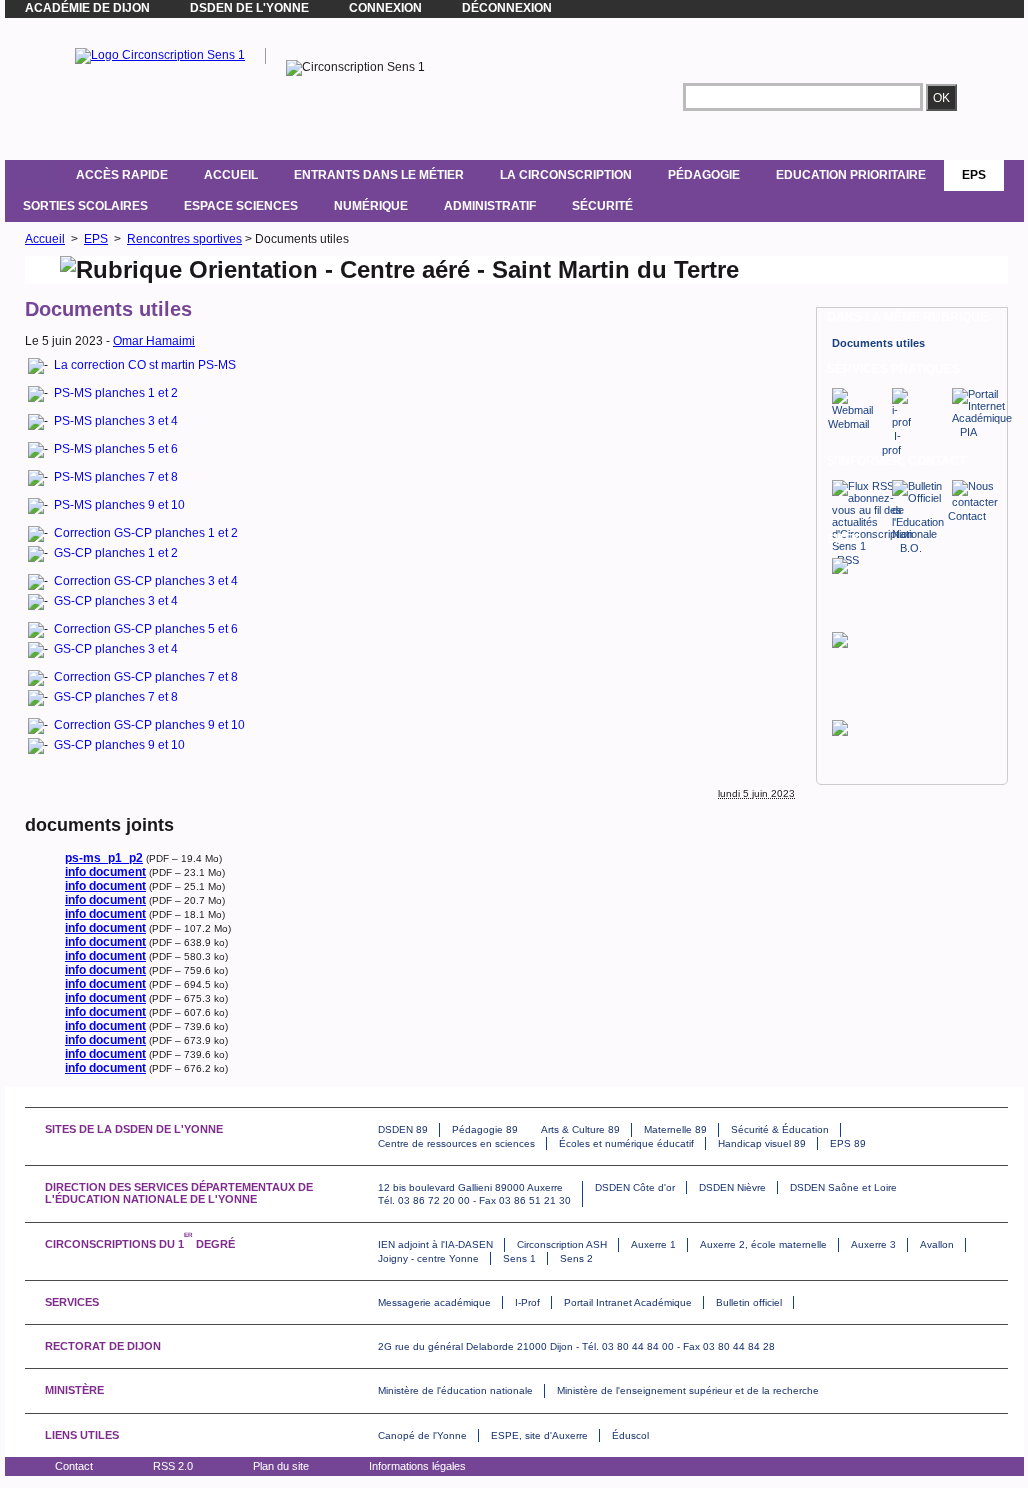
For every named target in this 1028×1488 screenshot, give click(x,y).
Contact (74, 1466)
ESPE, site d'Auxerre (539, 1435)
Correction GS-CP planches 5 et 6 (146, 629)
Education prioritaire (851, 175)
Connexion (385, 8)
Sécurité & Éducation (780, 1129)
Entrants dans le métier (379, 175)
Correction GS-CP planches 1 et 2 (146, 533)
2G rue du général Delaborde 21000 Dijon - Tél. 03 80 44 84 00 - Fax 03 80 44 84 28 (576, 1346)
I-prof (891, 443)
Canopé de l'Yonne (422, 1435)
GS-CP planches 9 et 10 (119, 745)
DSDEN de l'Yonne (249, 8)
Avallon (937, 1244)
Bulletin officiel (749, 1302)
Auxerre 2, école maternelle (763, 1244)
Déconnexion (507, 8)
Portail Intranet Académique (628, 1302)
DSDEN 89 (403, 1129)
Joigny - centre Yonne (428, 1258)
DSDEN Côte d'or (635, 1187)
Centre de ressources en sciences (456, 1143)
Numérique (371, 206)
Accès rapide (122, 175)
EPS (974, 175)
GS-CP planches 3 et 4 (116, 601)
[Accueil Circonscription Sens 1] (160, 55)
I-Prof (527, 1302)
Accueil (231, 175)
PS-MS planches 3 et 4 (116, 421)
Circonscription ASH (562, 1244)
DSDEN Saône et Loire (843, 1187)
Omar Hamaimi (154, 341)
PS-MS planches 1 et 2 (116, 393)
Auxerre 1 (653, 1244)
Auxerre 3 (873, 1244)
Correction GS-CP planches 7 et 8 (146, 677)
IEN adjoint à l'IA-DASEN (435, 1244)
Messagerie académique (434, 1302)
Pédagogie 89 (485, 1129)
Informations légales (417, 1466)
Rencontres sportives (184, 239)
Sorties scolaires (85, 206)
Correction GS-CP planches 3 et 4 (146, 581)
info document (105, 872)
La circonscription (566, 175)
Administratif (490, 206)
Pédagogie (704, 175)
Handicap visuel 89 (762, 1143)
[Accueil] (31, 175)
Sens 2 (576, 1258)
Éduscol (630, 1435)
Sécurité (602, 206)
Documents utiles (878, 343)
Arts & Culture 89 (580, 1129)
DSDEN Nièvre (732, 1187)
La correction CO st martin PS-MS (145, 365)
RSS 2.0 (173, 1466)
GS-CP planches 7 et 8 (116, 697)
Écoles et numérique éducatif (626, 1143)
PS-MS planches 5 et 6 (116, 449)
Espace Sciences (241, 206)
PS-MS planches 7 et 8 (116, 477)
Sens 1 (519, 1258)
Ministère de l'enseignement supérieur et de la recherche (688, 1390)
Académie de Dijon (87, 8)
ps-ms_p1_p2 (104, 858)
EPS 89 (848, 1143)
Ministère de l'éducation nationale (455, 1390)
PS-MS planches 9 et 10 (119, 505)
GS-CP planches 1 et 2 (116, 553)
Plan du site (281, 1466)
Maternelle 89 (675, 1129)
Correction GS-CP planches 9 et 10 (149, 725)
